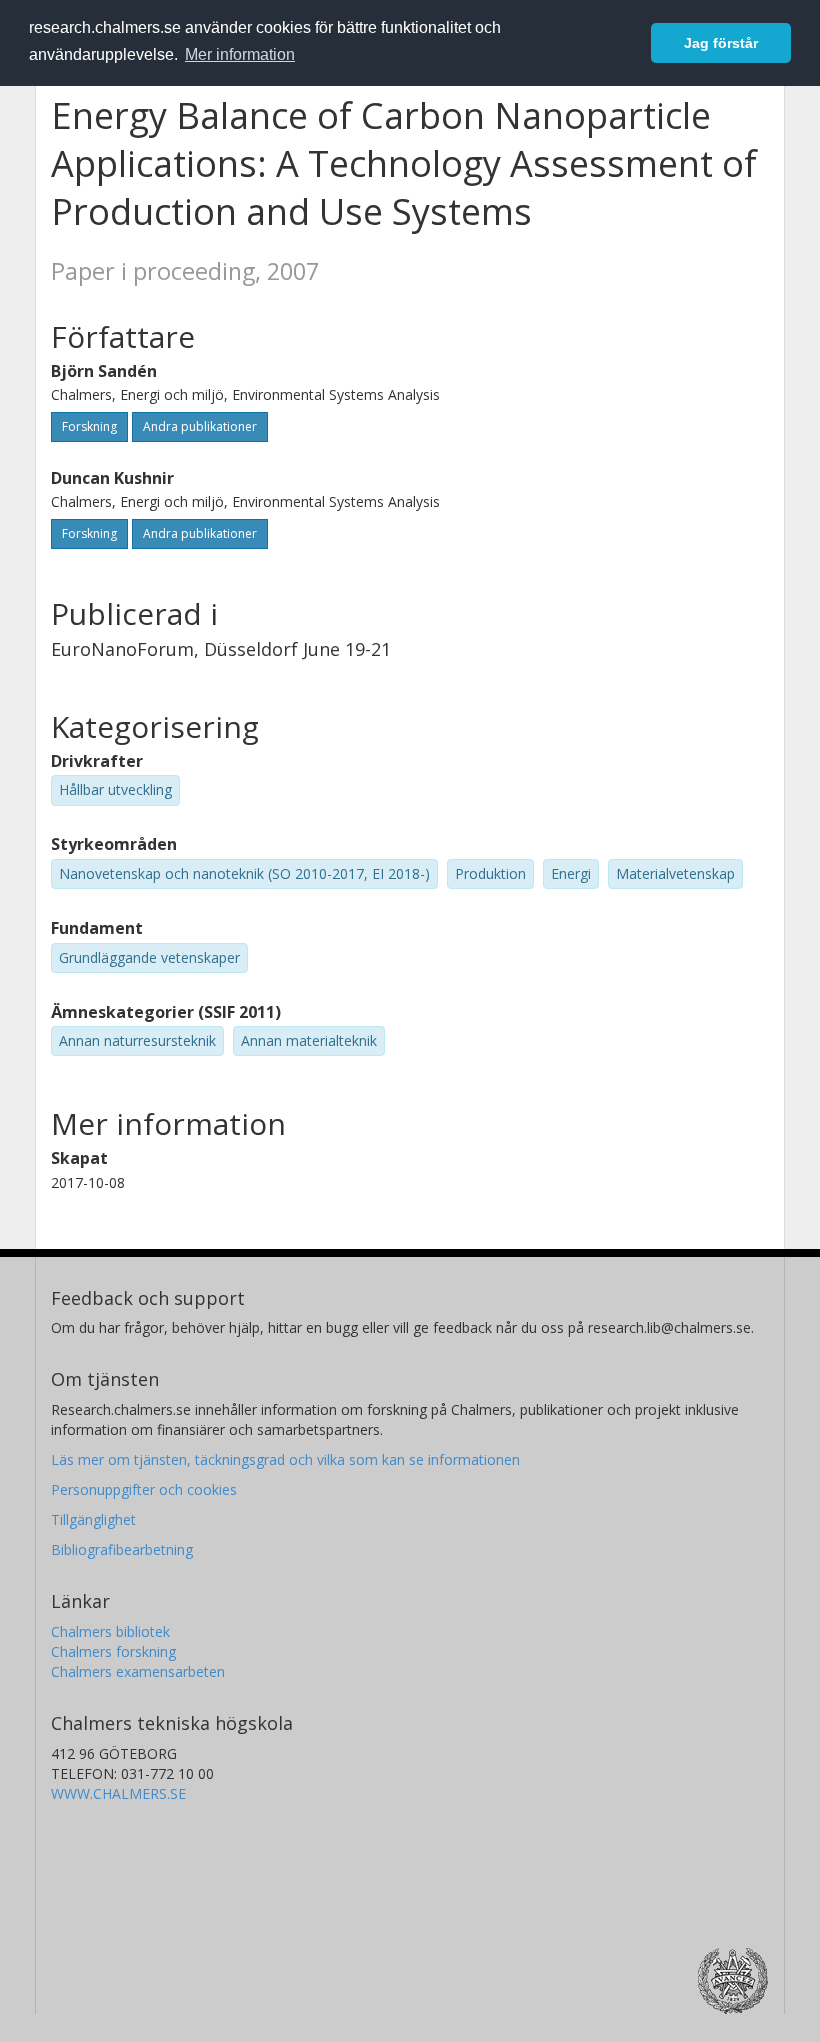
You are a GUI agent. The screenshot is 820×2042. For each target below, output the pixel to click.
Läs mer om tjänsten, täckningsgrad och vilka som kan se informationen (285, 1459)
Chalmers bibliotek (110, 1631)
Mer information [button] (240, 54)
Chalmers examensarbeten (138, 1671)
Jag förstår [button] (721, 43)
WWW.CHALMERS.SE (118, 1793)
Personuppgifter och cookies (144, 1489)
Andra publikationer (200, 426)
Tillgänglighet (93, 1519)
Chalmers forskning (113, 1651)
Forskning (89, 426)
